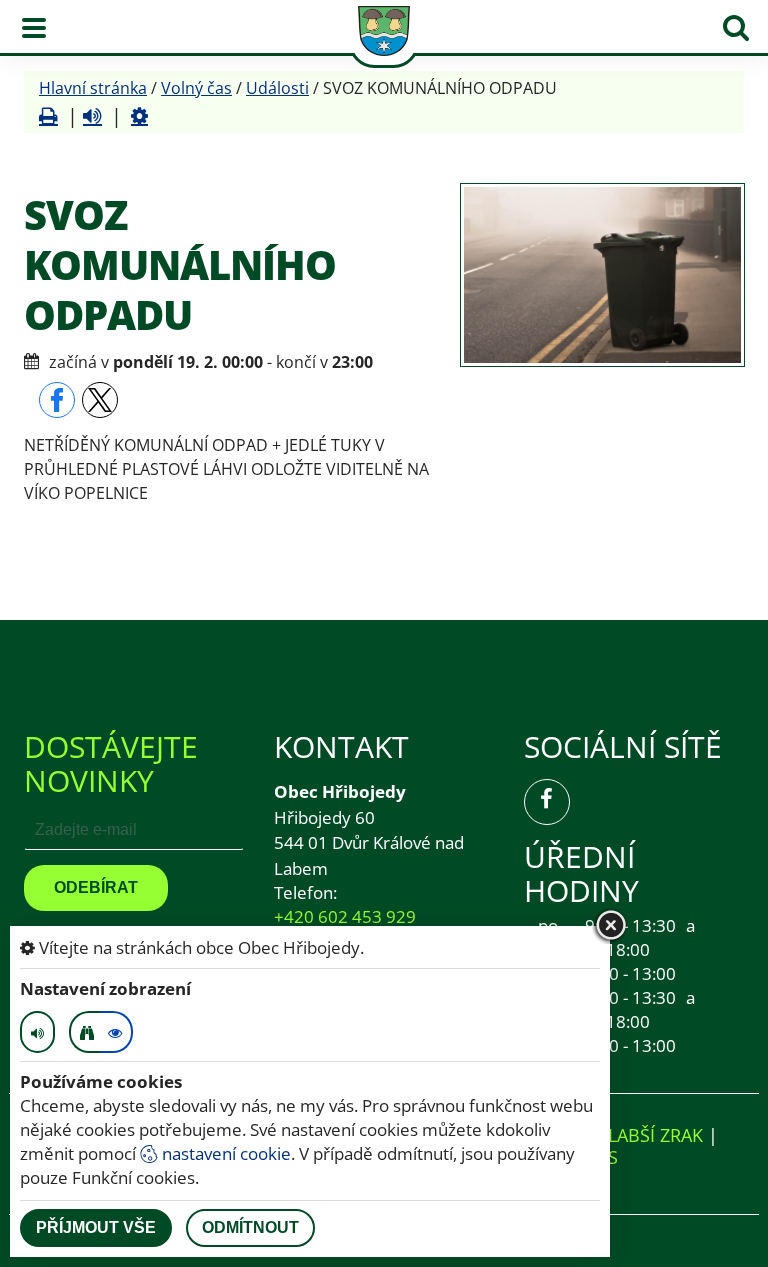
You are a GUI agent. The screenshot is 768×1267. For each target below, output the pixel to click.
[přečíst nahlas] (92, 116)
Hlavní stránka (93, 88)
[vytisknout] (48, 116)
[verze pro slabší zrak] (86, 1032)
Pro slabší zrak (630, 1135)
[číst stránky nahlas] (37, 1032)
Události (277, 88)
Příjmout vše (96, 1227)
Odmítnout (250, 1227)
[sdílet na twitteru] (100, 400)
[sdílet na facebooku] (57, 400)
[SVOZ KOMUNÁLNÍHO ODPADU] (602, 275)
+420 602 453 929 (345, 916)
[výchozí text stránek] (116, 1032)
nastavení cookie (224, 1153)
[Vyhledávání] (736, 28)
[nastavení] (139, 116)
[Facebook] (547, 802)
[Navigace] (34, 28)
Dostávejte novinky (111, 763)
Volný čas (196, 88)
